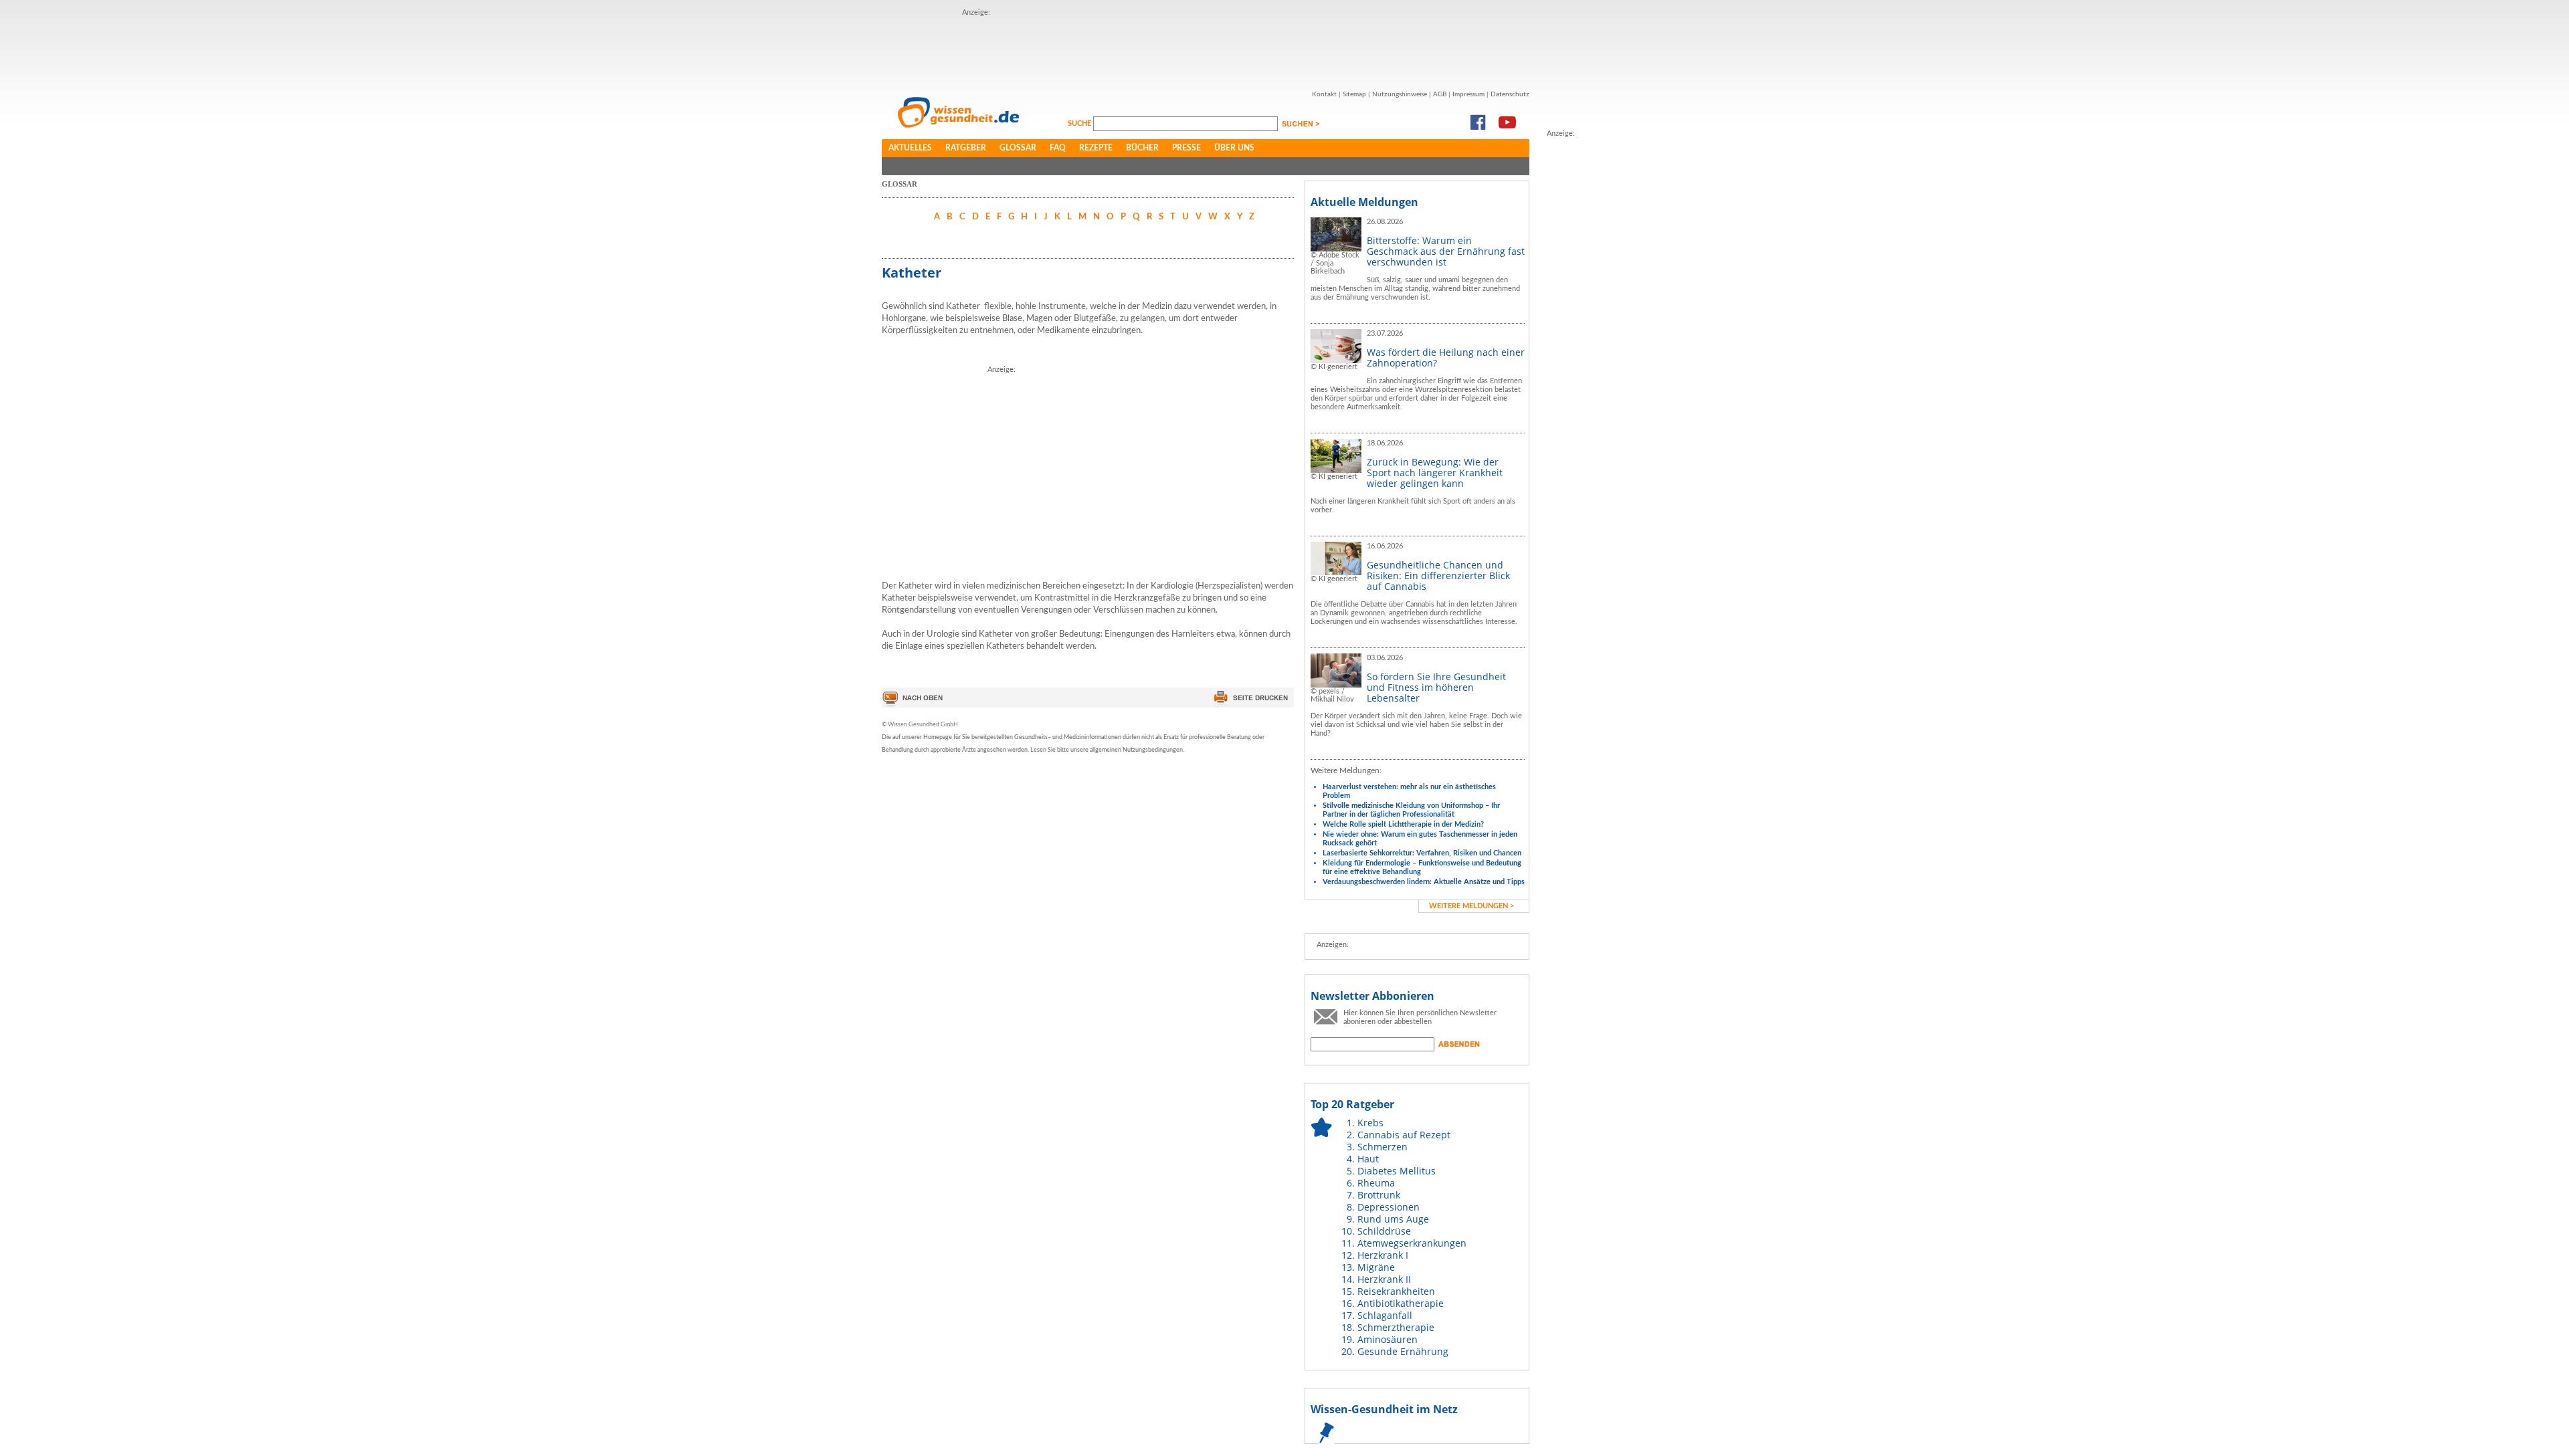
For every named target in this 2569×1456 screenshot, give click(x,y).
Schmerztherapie (1396, 1327)
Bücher (1142, 148)
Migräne (1376, 1267)
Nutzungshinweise (1400, 94)
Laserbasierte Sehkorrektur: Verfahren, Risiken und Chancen (1422, 853)
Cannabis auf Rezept (1404, 1135)
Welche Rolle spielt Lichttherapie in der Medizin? (1403, 824)
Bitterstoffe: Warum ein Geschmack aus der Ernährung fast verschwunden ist (1446, 251)
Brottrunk (1379, 1195)
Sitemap (1354, 94)
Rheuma (1376, 1183)
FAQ (1058, 148)
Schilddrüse (1384, 1231)
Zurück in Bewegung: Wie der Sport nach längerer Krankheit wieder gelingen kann (1435, 473)
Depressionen (1389, 1207)
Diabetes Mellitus (1397, 1171)
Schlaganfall (1385, 1315)
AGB (1440, 94)
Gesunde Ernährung (1403, 1351)
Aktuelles (910, 148)
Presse (1186, 148)
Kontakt (1324, 94)
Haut (1368, 1159)
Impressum (1468, 94)
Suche (1080, 123)
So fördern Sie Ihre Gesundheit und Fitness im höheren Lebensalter (1436, 687)
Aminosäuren (1388, 1339)
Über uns (1234, 148)
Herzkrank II (1384, 1279)
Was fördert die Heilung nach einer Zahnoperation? (1446, 357)
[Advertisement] (1206, 49)
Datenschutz (1510, 94)
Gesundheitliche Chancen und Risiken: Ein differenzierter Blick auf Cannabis (1438, 576)
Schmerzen (1383, 1147)
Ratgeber (966, 148)
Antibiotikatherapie (1401, 1303)
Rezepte (1096, 148)
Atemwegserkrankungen (1412, 1243)
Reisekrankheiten (1396, 1291)
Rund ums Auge (1393, 1219)
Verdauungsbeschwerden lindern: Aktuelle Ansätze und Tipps (1424, 882)
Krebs (1370, 1123)
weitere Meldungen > (1471, 906)
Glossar (1018, 148)
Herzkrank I (1383, 1255)
